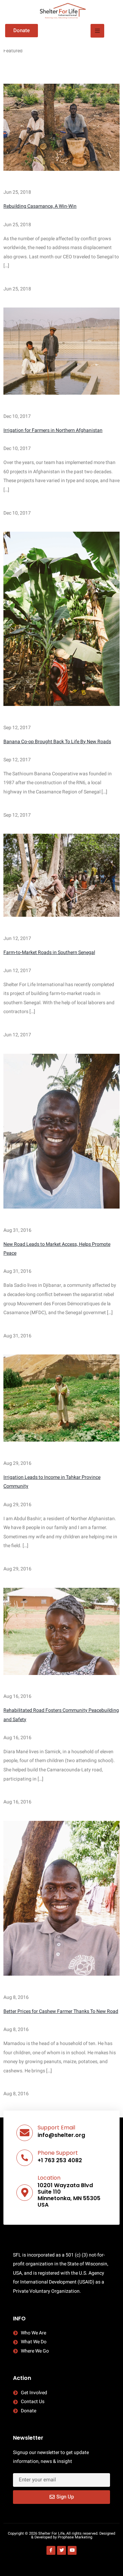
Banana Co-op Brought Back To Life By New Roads (57, 742)
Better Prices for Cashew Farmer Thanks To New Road (61, 2011)
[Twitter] (61, 2550)
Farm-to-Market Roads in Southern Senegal (49, 952)
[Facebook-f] (51, 2550)
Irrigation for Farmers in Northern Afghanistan (53, 430)
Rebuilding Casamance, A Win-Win (40, 206)
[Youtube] (72, 2550)
